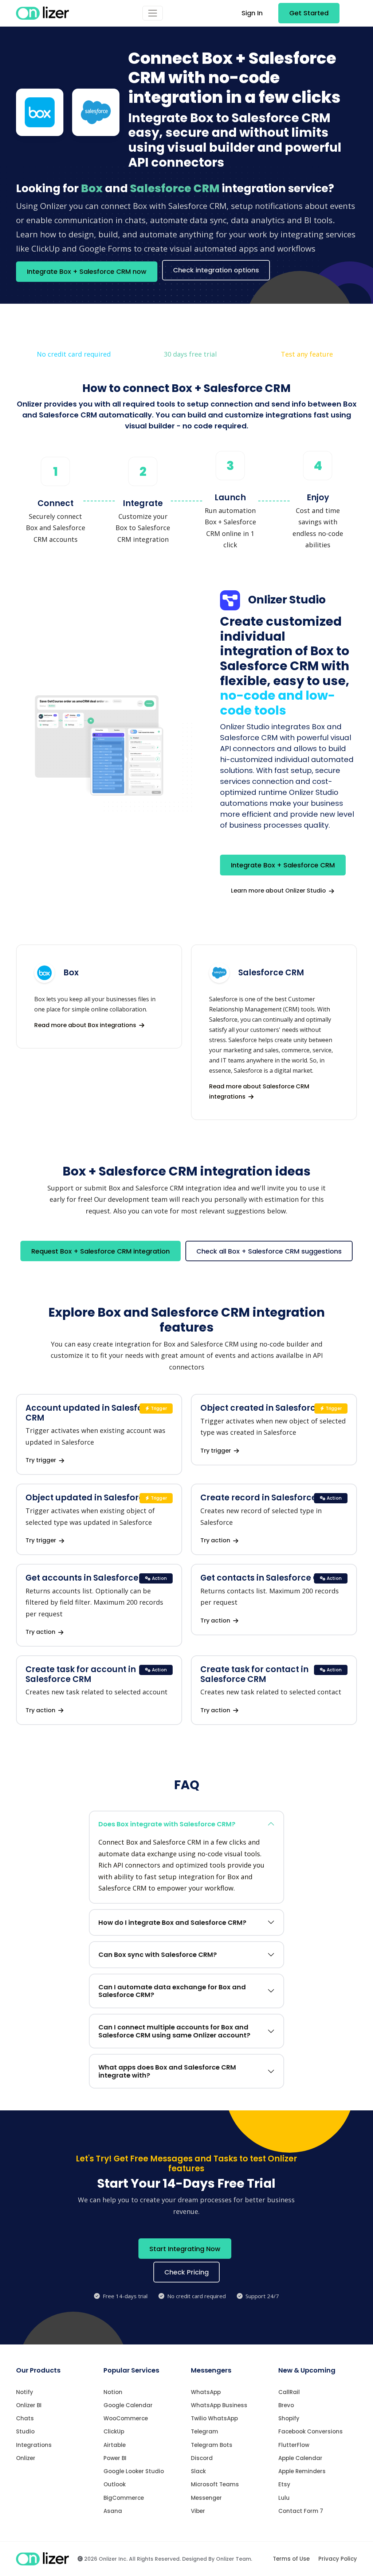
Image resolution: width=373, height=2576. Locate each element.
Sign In (252, 13)
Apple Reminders (302, 2471)
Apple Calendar (300, 2458)
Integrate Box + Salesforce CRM (283, 865)
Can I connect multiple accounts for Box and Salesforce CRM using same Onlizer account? (174, 2031)
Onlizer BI (29, 2405)
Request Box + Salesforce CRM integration (101, 1251)
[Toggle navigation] (153, 13)
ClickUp (114, 2431)
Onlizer (26, 2458)
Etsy (284, 2484)
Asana (113, 2511)
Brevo (286, 2405)
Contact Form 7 (301, 2511)
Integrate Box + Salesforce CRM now (87, 271)
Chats (25, 2418)
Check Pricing (186, 2272)
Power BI (115, 2458)
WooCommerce (126, 2418)
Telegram (205, 2431)
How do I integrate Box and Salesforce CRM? (172, 1922)
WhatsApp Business (219, 2405)
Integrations (34, 2445)
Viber (198, 2511)
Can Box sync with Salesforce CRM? (158, 1955)
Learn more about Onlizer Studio (279, 891)
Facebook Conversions (311, 2431)
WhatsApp (206, 2392)
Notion (113, 2392)
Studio (25, 2431)
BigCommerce (124, 2498)
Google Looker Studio (134, 2471)
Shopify (289, 2418)
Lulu (284, 2498)
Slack (198, 2471)
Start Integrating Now (185, 2249)
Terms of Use (291, 2559)
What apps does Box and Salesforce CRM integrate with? (167, 2071)
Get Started (309, 13)
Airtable (115, 2445)
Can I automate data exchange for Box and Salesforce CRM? (172, 1991)
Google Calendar (128, 2405)
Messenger (206, 2498)
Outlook (115, 2484)
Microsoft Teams (215, 2484)
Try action (216, 1540)
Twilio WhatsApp (214, 2418)
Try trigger (42, 1460)
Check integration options (216, 270)
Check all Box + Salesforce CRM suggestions (269, 1251)
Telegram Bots (212, 2445)
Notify (25, 2392)
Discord (202, 2458)
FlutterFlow (294, 2445)
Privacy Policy (338, 2559)
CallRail (289, 2392)
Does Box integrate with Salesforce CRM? (167, 1824)
